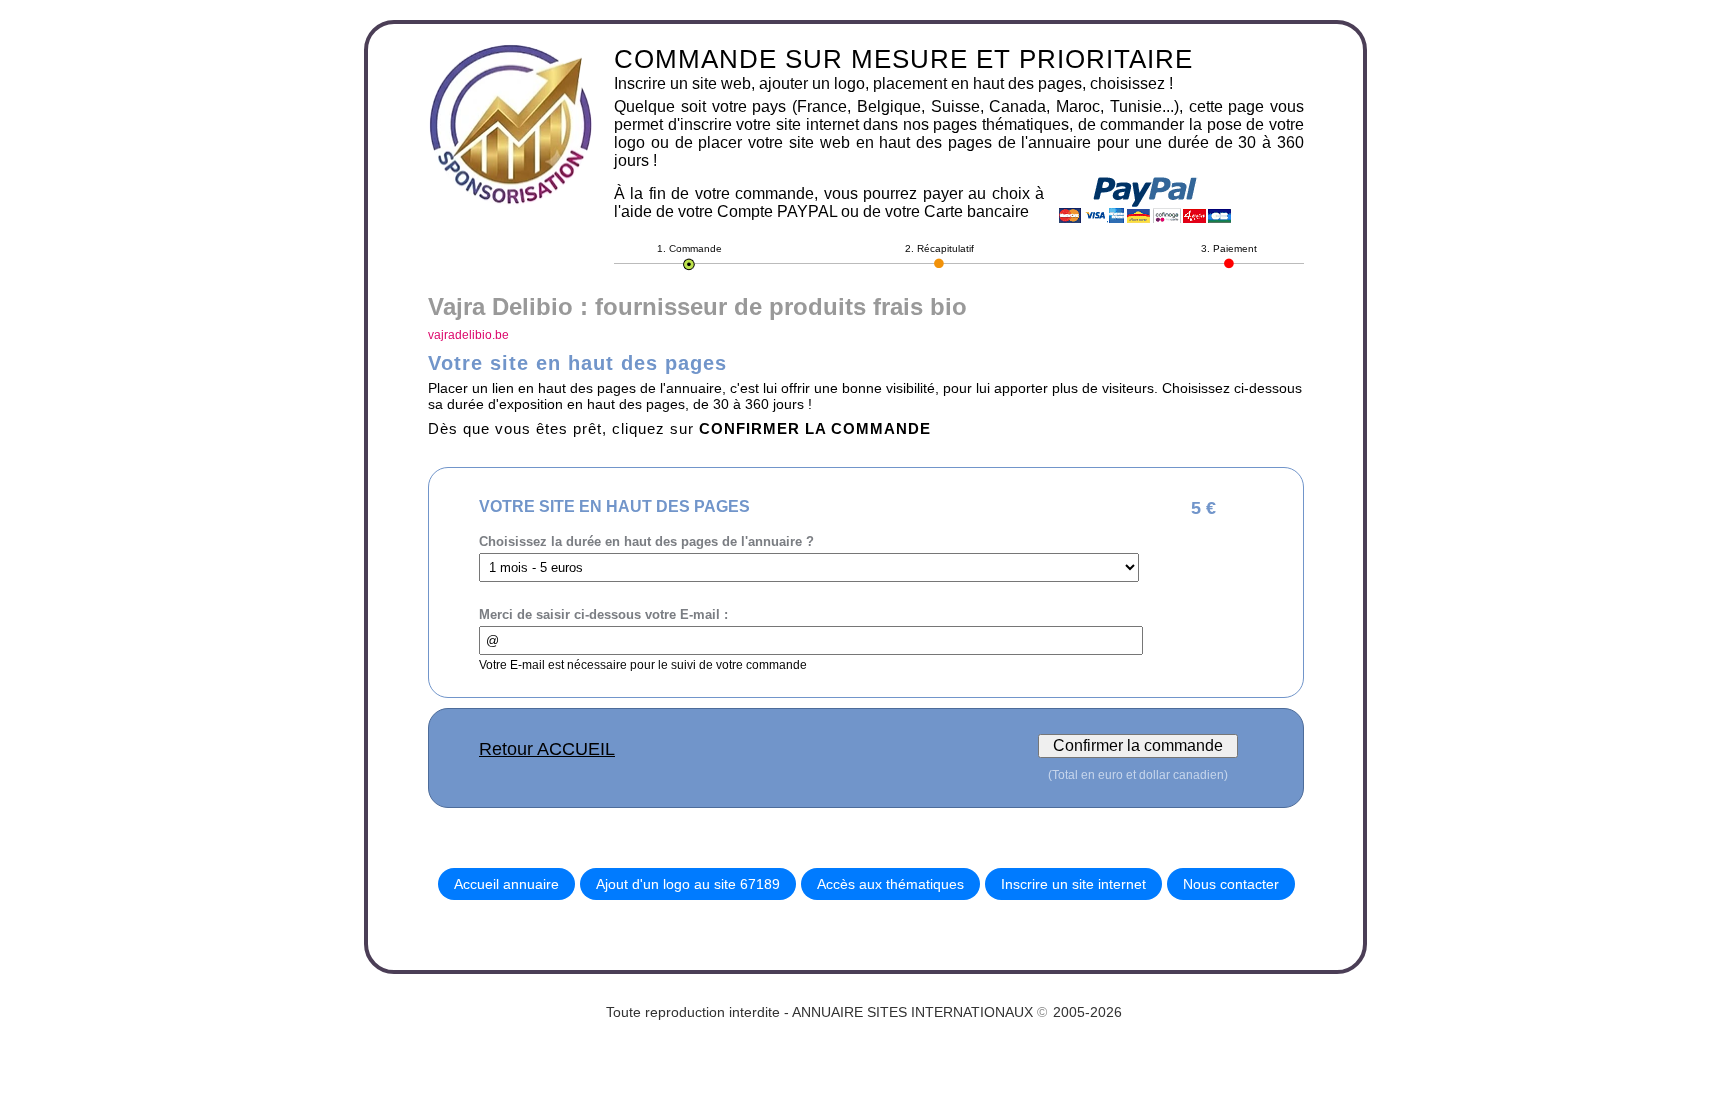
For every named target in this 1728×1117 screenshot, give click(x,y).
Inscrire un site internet (1073, 884)
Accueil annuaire (506, 884)
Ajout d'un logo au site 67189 (688, 884)
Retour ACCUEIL (547, 749)
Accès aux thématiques (890, 884)
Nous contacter (1231, 884)
